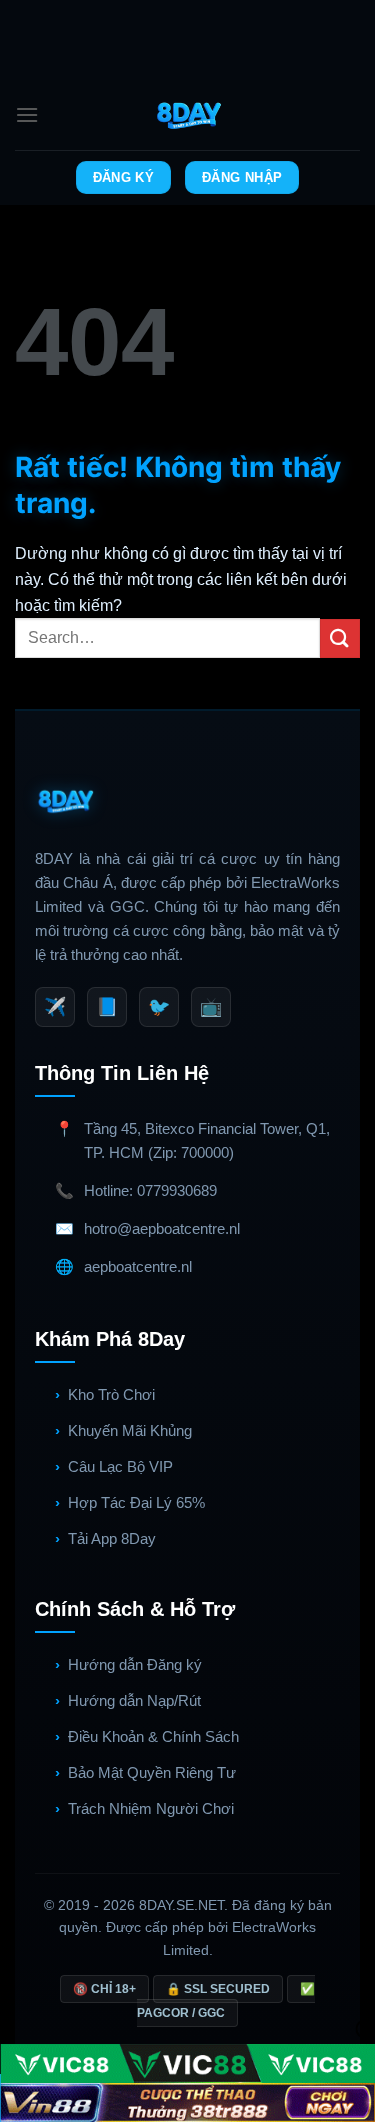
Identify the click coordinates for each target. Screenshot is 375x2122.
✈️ (55, 1007)
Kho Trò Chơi (111, 1394)
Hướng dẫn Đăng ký (135, 1664)
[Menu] (27, 114)
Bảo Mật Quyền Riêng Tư (152, 1772)
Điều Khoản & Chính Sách (153, 1736)
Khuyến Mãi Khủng (130, 1430)
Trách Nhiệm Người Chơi (151, 1808)
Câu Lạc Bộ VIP (120, 1466)
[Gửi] (340, 638)
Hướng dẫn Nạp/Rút (134, 1700)
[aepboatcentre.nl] (187, 115)
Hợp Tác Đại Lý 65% (136, 1502)
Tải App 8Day (112, 1538)
